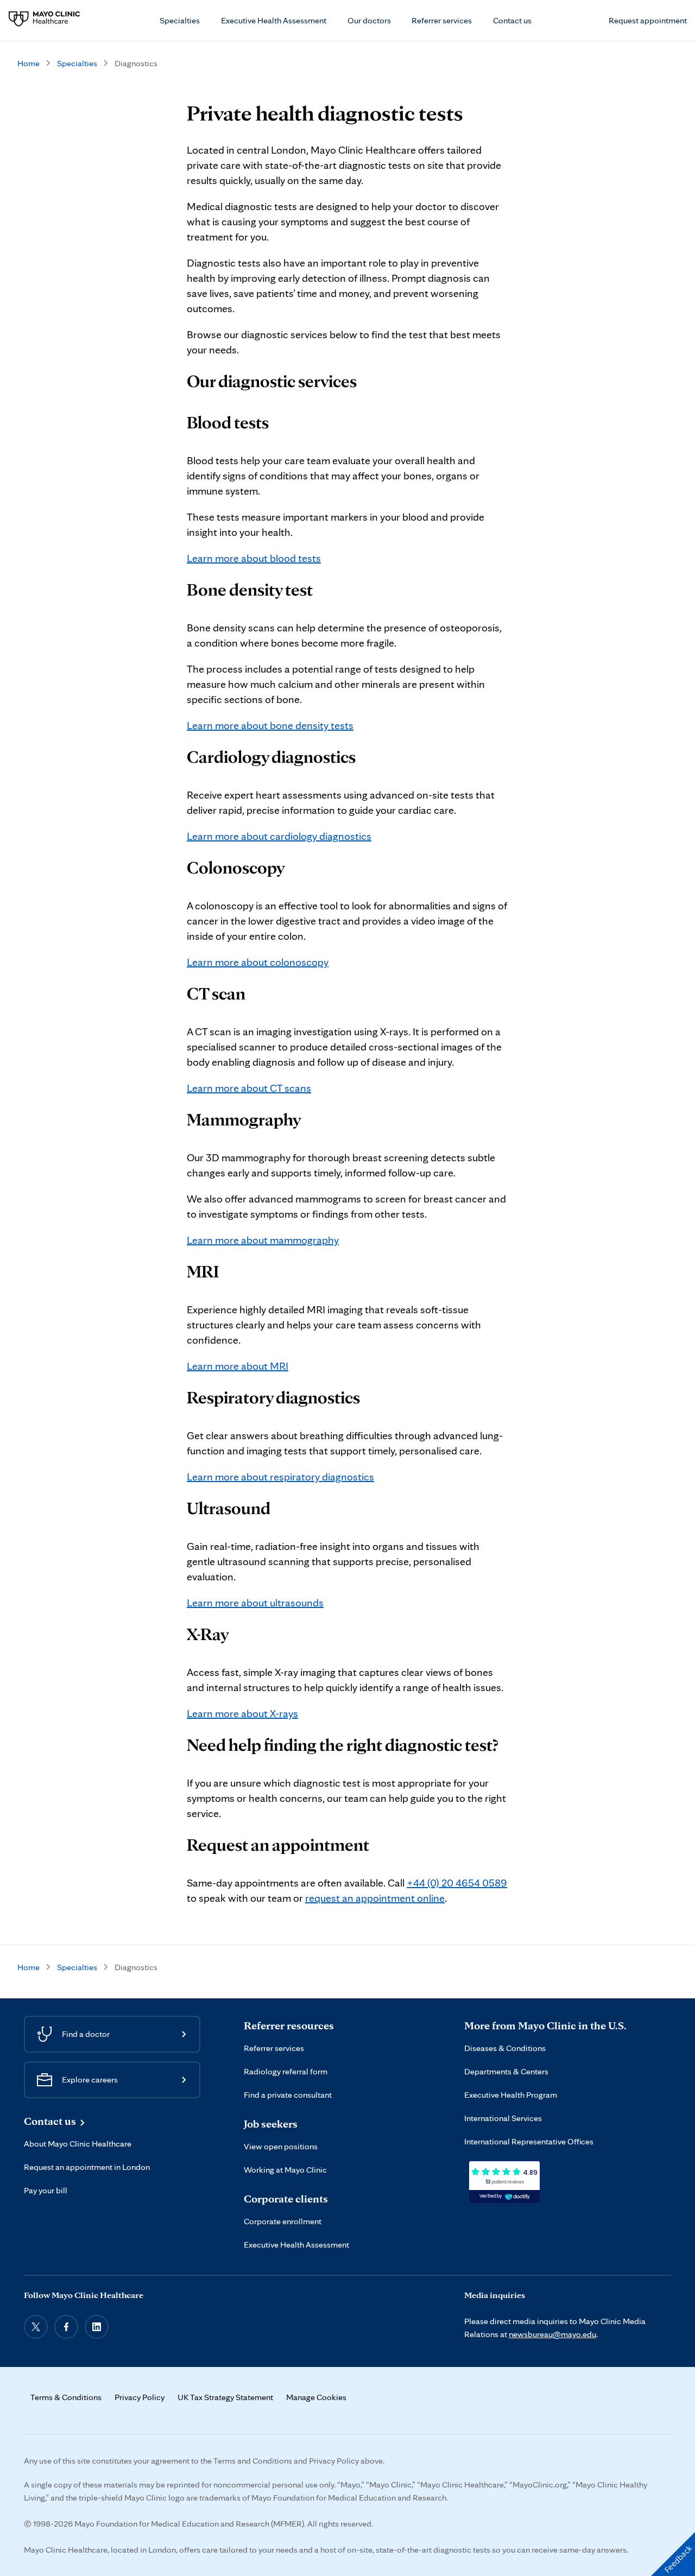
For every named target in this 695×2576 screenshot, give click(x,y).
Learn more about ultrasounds (255, 1603)
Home (29, 63)
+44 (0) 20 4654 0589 (457, 1883)
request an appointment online (375, 1898)
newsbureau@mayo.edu (552, 2334)
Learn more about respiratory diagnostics (280, 1477)
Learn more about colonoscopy (258, 962)
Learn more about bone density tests (270, 725)
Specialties (77, 63)
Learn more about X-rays (242, 1713)
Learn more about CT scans (249, 1088)
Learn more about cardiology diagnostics (279, 836)
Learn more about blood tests (254, 558)
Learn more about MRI (238, 1366)
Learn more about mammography (263, 1240)
